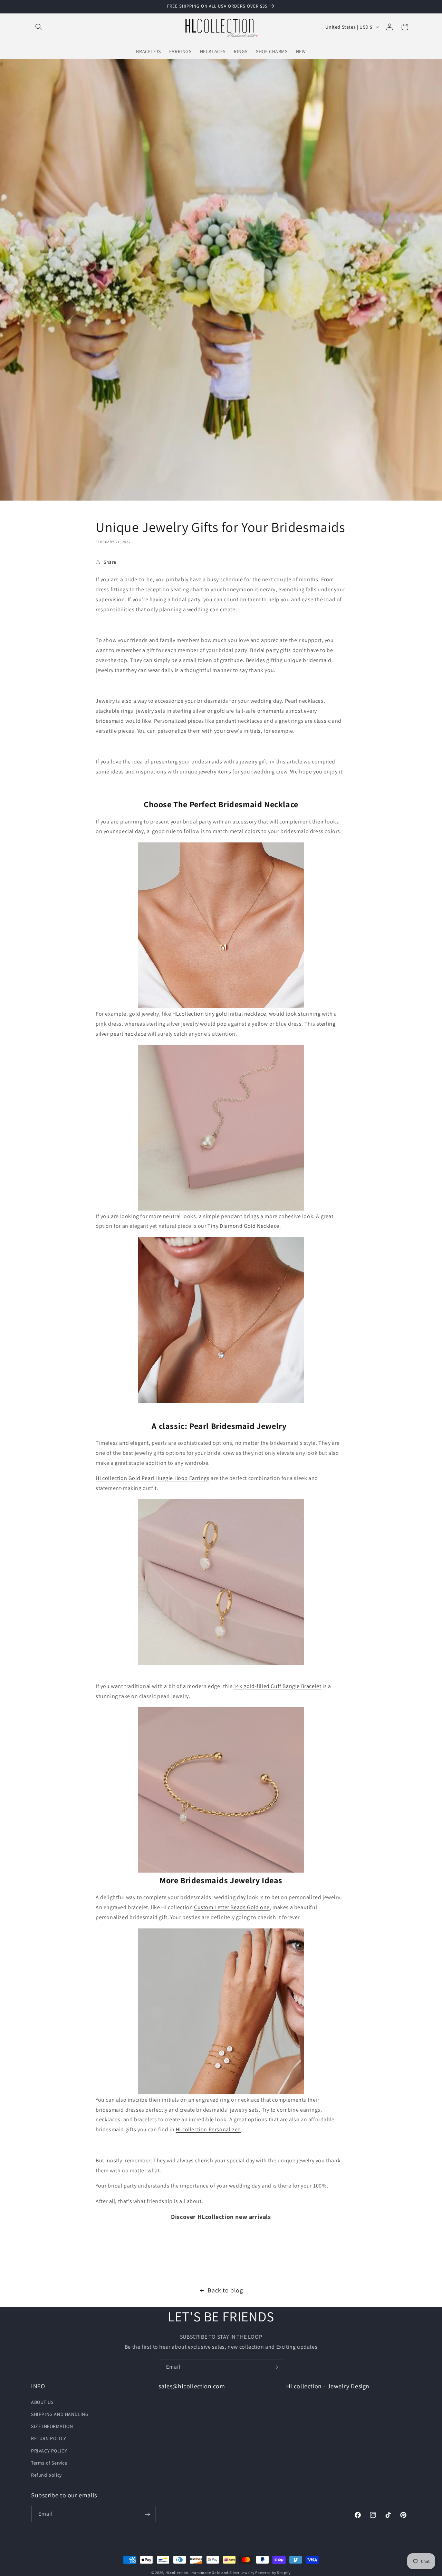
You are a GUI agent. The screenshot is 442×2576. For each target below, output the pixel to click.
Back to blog (225, 2290)
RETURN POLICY (49, 2438)
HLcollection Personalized (208, 2129)
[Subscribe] (275, 2367)
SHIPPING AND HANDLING (60, 2414)
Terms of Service (49, 2463)
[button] (39, 27)
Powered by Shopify (273, 2573)
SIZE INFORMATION (52, 2426)
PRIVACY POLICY (49, 2450)
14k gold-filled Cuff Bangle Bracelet (278, 1686)
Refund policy (46, 2475)
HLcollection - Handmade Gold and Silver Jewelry (210, 2573)
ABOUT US (42, 2402)
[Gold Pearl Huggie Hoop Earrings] (221, 1582)
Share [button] (110, 562)
